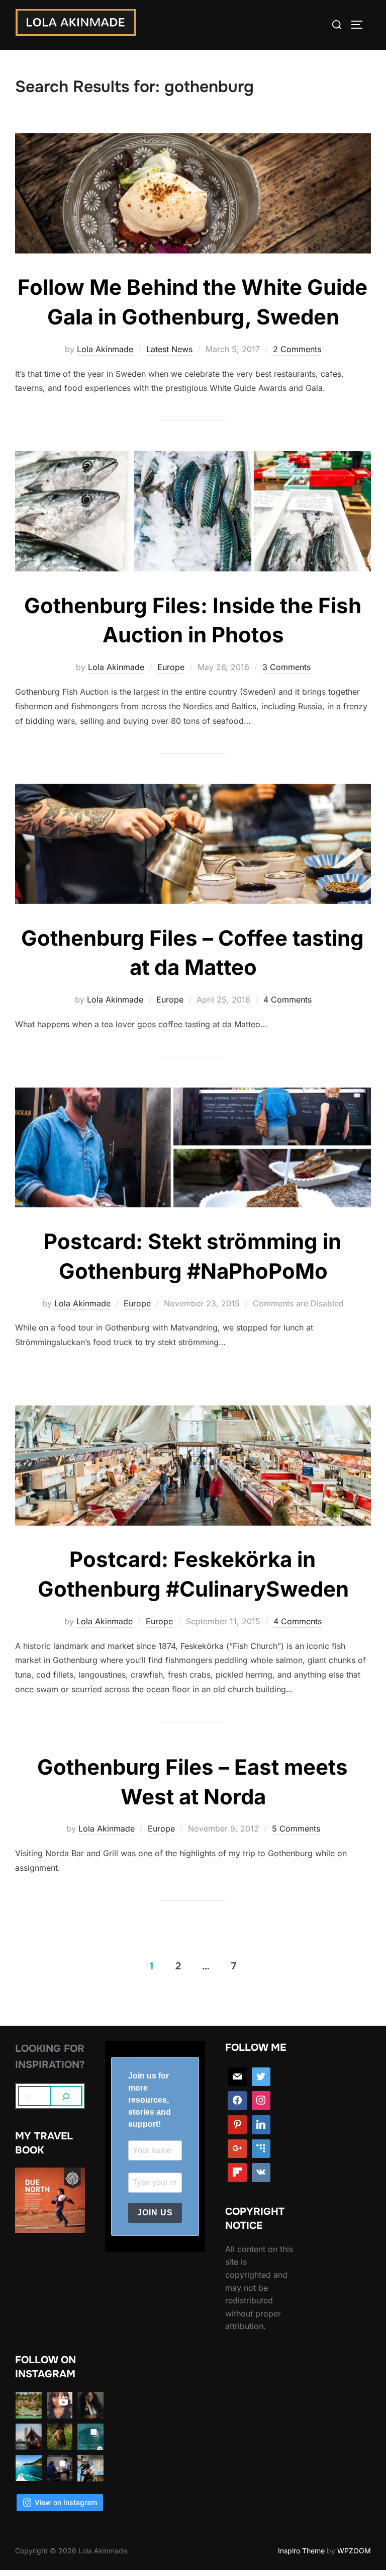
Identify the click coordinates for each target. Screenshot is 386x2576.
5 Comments (296, 1829)
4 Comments (287, 1000)
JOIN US (155, 2213)
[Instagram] (261, 2101)
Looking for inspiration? (50, 2057)
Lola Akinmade (105, 349)
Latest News (169, 349)
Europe (171, 667)
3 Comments (286, 667)
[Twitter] (261, 2077)
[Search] (66, 2096)
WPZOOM (354, 2551)
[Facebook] (237, 2101)
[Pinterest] (237, 2125)
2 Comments (297, 349)
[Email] (237, 2077)
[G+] (237, 2149)
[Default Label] (261, 2149)
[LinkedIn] (261, 2125)
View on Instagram (66, 2502)
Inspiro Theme (301, 2551)
